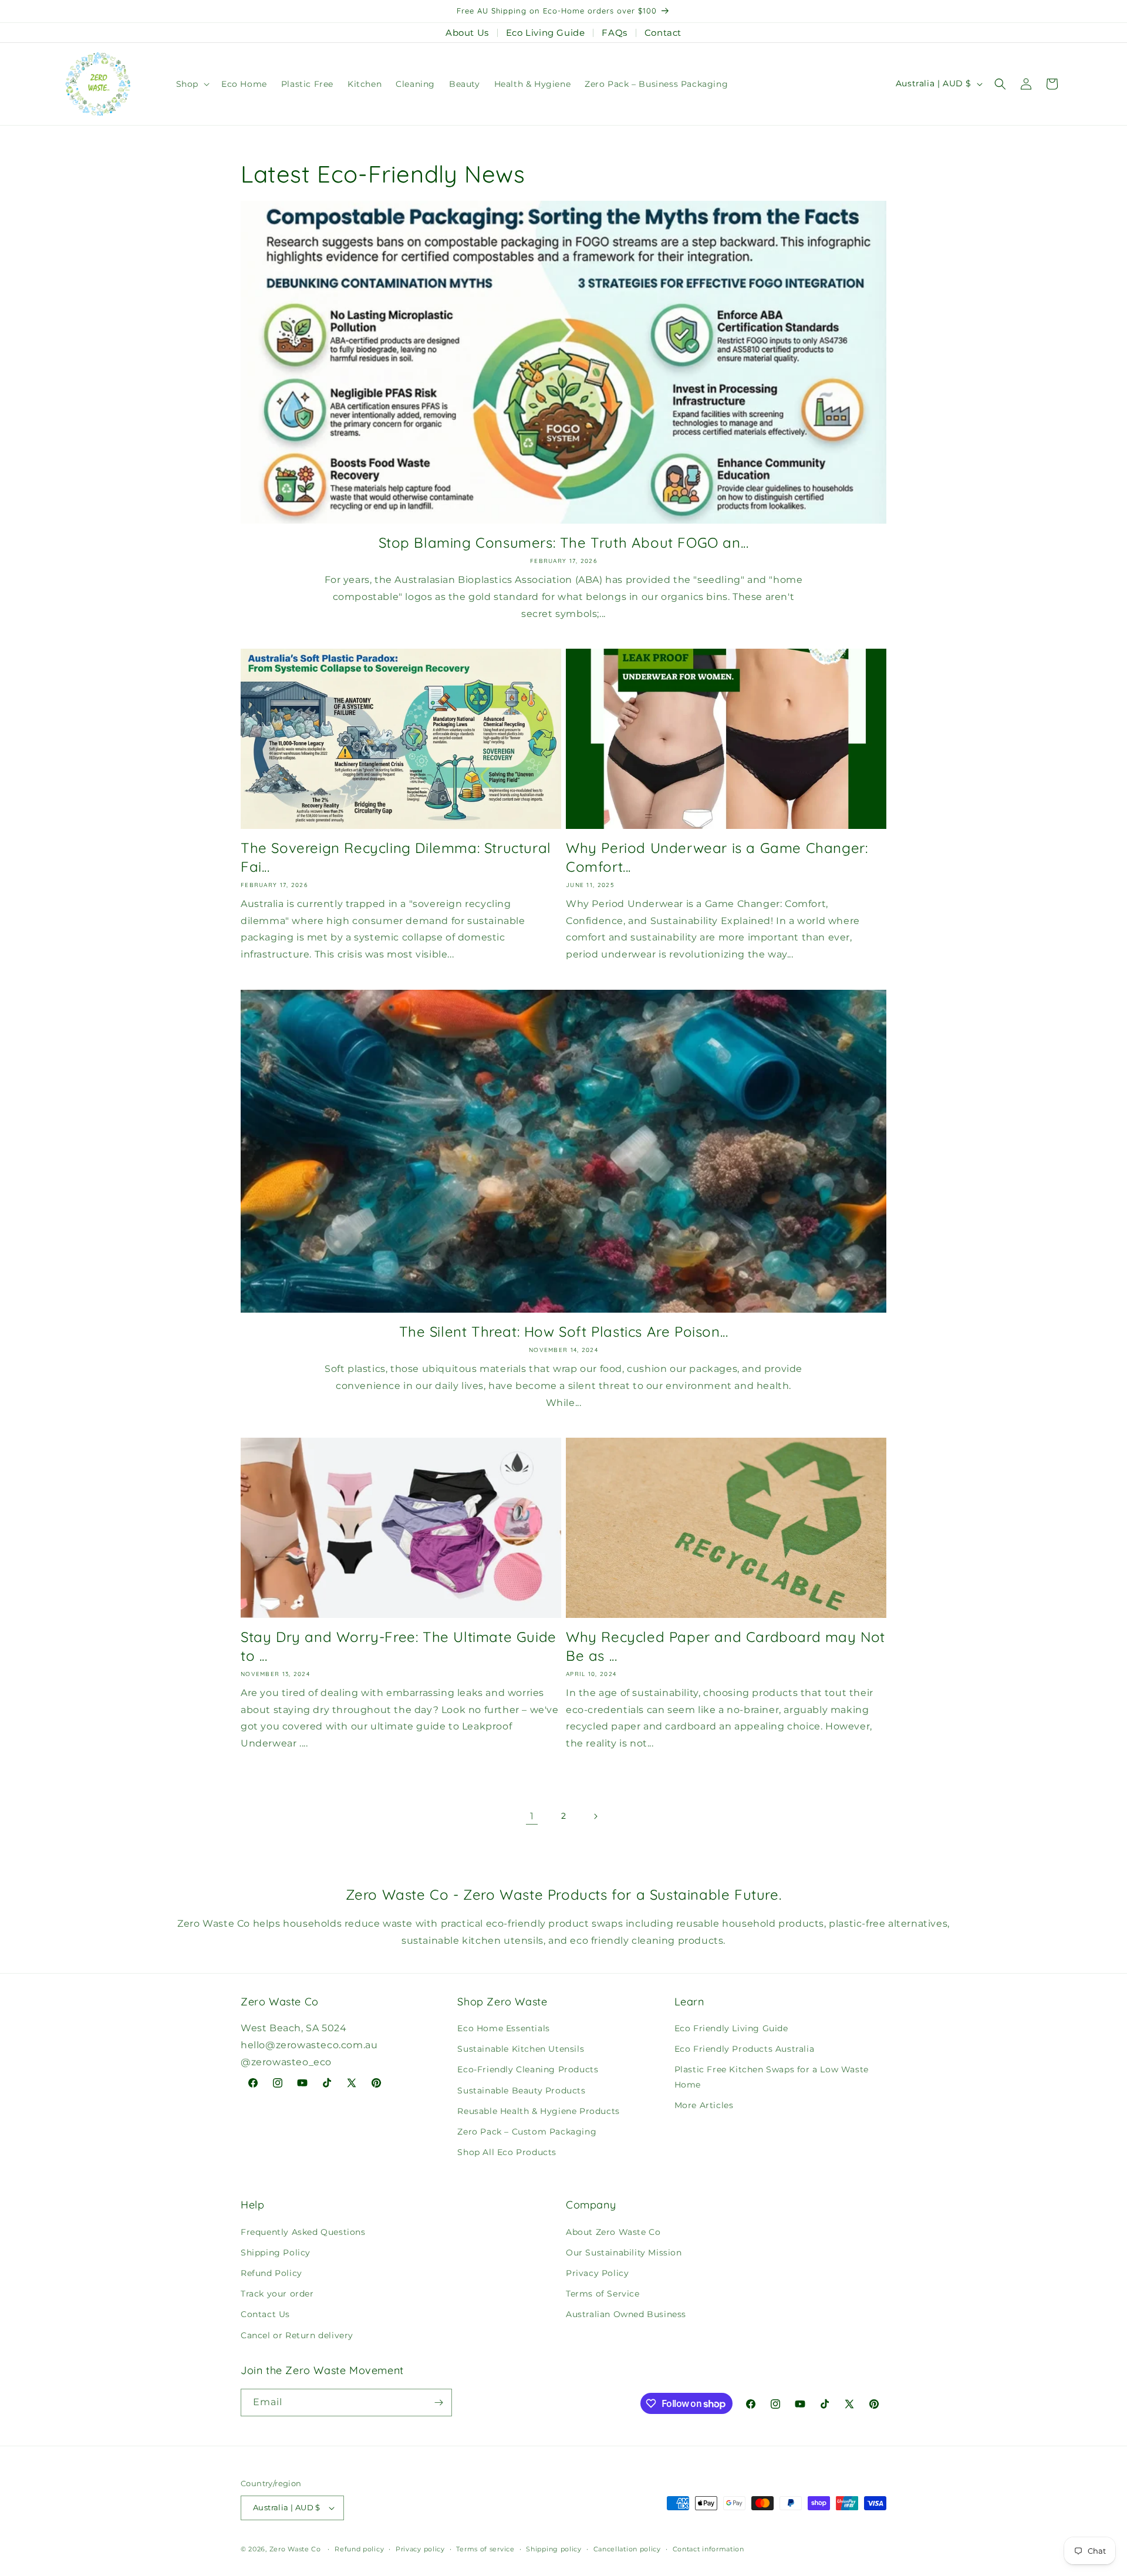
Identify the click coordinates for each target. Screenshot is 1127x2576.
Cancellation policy (627, 2549)
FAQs (614, 33)
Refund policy (359, 2549)
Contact (663, 33)
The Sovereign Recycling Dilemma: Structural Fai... (396, 857)
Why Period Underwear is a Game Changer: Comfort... (717, 857)
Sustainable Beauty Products (521, 2091)
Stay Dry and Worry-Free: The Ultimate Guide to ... (399, 1646)
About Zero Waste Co (613, 2232)
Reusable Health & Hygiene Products (538, 2111)
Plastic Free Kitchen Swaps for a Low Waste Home (772, 2077)
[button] (192, 84)
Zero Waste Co (295, 2549)
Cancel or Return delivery (297, 2335)
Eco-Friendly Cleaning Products (528, 2069)
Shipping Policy (276, 2253)
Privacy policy (420, 2549)
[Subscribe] (438, 2403)
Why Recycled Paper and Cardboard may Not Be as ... (726, 1646)
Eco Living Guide (546, 33)
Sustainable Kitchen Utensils (521, 2049)
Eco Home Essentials (503, 2028)
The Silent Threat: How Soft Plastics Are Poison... (564, 1331)
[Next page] (595, 1816)
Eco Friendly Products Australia (745, 2049)
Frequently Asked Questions (303, 2232)
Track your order (277, 2294)
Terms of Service (603, 2294)
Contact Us (265, 2314)
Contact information (708, 2549)
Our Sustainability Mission (624, 2253)
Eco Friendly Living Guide (731, 2028)
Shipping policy (554, 2549)
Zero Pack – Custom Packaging (527, 2132)
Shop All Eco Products (507, 2152)
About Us (467, 33)
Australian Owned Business (626, 2314)
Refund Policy (271, 2273)
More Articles (704, 2105)
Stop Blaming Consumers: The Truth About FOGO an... (564, 542)
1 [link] (532, 1816)
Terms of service (485, 2549)
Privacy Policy (597, 2273)
